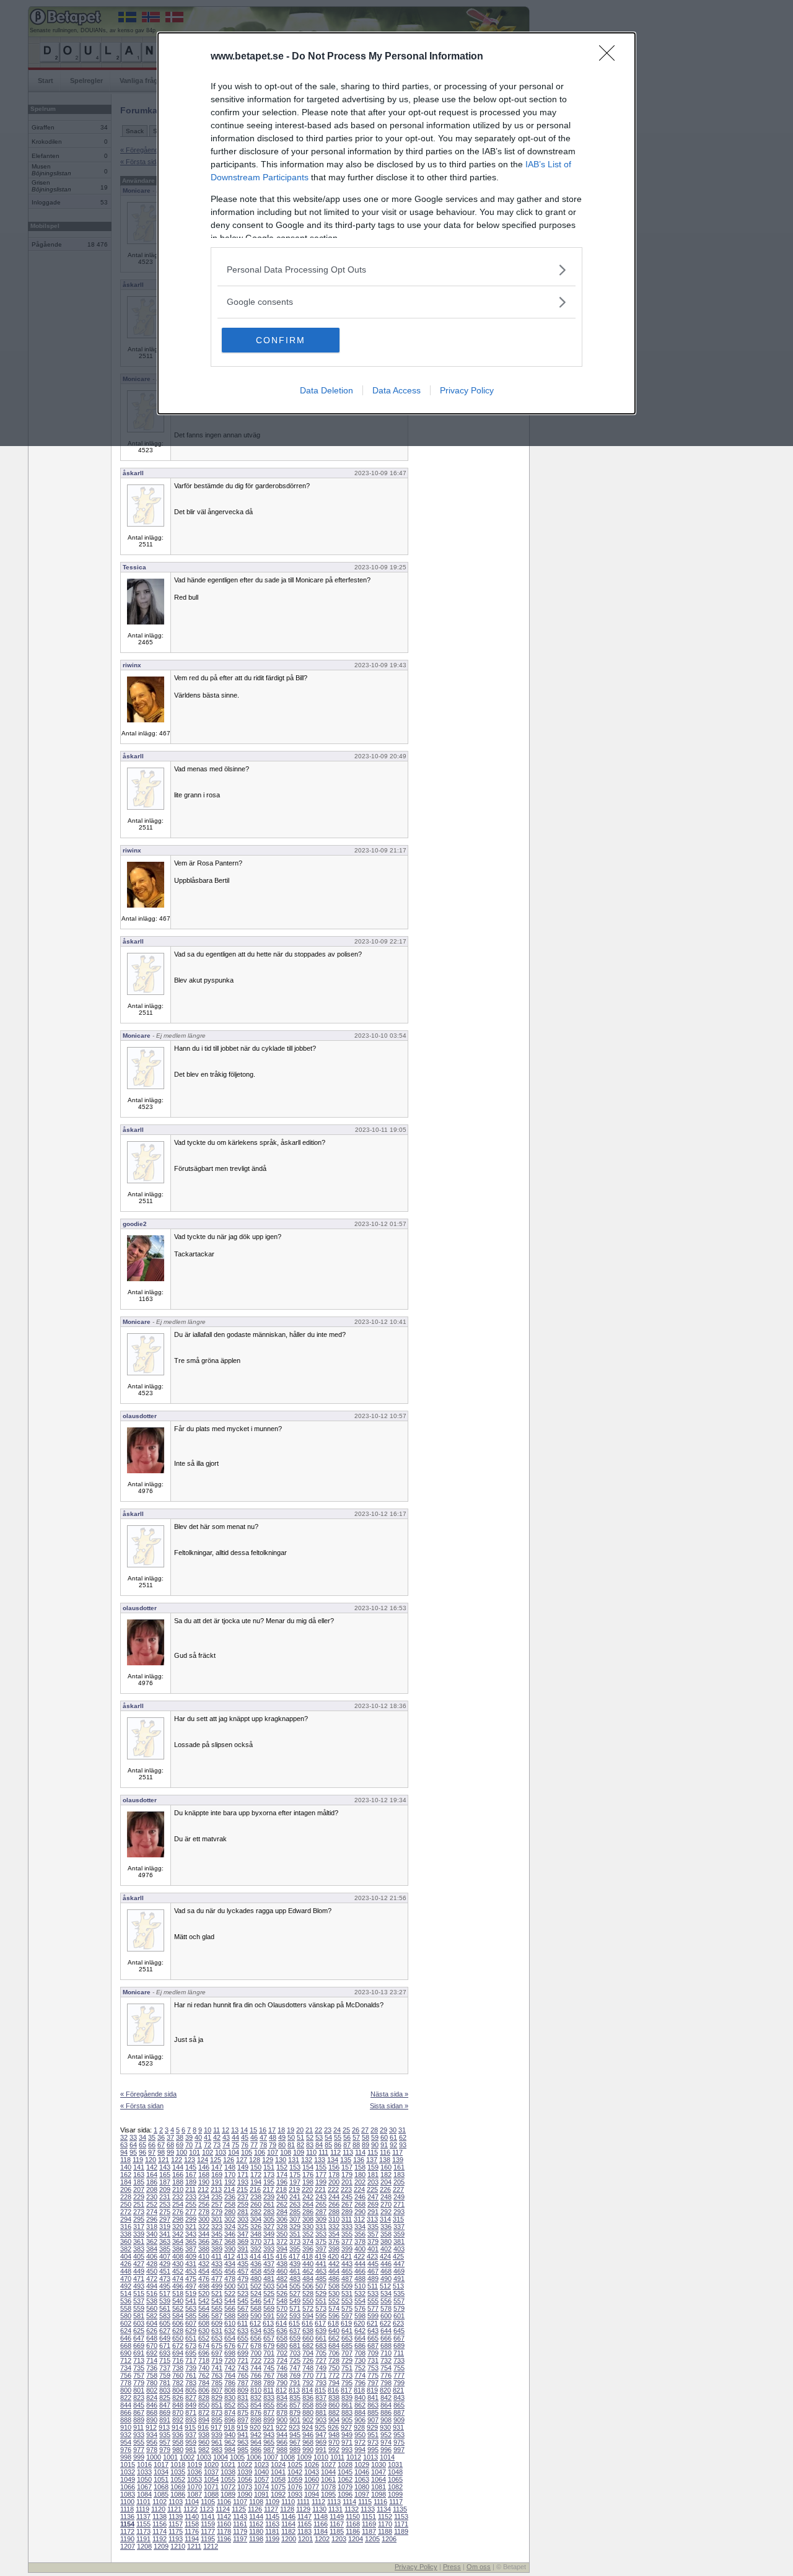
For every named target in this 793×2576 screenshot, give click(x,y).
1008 (287, 2457)
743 (243, 2368)
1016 (144, 2464)
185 (139, 2182)
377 (347, 2241)
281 (243, 2212)
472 (152, 2279)
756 (126, 2375)
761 (191, 2375)
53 (319, 2137)
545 (243, 2301)
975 (399, 2442)
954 (126, 2442)
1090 (245, 2494)
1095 (328, 2494)
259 (243, 2204)
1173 (143, 2531)
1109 (272, 2502)
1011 (337, 2457)
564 (204, 2308)
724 (282, 2360)
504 (282, 2286)
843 (399, 2398)
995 (373, 2450)
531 (347, 2293)
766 (256, 2375)
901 (295, 2420)
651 (191, 2338)
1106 (224, 2502)
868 (152, 2412)
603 (139, 2323)
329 (295, 2227)
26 (356, 2130)
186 (152, 2182)
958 (178, 2442)
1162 (256, 2524)
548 (282, 2301)
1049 (128, 2479)
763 (217, 2375)
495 (165, 2286)
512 (385, 2286)
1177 (208, 2531)
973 (373, 2442)
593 (295, 2316)
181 (373, 2175)
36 (161, 2137)
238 (256, 2197)
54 (328, 2137)
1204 (356, 2539)
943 (269, 2435)
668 (126, 2346)
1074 (261, 2487)
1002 (187, 2457)
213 (216, 2189)
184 (126, 2182)
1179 (240, 2531)
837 (321, 2398)
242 (308, 2197)
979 (165, 2450)
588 (230, 2316)
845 (139, 2405)
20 (300, 2130)
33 (133, 2137)
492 (126, 2286)
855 (269, 2405)
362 (152, 2241)
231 (165, 2197)
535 (399, 2293)
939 (217, 2435)
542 (204, 2301)
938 (204, 2435)
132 (307, 2160)
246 (360, 2197)
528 (308, 2293)
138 (385, 2160)
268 (360, 2204)
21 (309, 2130)
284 (282, 2212)
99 (170, 2152)
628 (178, 2331)
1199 (272, 2539)
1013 (370, 2457)
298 (178, 2219)
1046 (362, 2472)
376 (334, 2241)
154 (308, 2167)
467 (373, 2271)
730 (360, 2360)
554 (360, 2301)
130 (281, 2160)
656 (256, 2338)
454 (204, 2271)
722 (256, 2360)
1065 (395, 2479)
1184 (321, 2531)
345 (217, 2234)
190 (204, 2182)
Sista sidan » (389, 2106)
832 (256, 2398)
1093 (295, 2494)
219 (294, 2189)
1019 (195, 2464)
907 (373, 2420)
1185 (337, 2531)
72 (208, 2145)
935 (165, 2435)
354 (334, 2234)
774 (360, 2375)
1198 (256, 2539)
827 (191, 2398)
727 (321, 2360)
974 (386, 2442)
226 (385, 2189)
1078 (328, 2487)
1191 (143, 2539)
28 (374, 2130)
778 (126, 2383)
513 (398, 2286)
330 (308, 2227)
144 (178, 2167)
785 (217, 2383)
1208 (144, 2546)
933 (139, 2435)
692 (152, 2353)
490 (386, 2279)
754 (386, 2368)
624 (126, 2331)
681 (295, 2346)
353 (321, 2234)
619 (346, 2323)
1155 (143, 2524)
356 (360, 2234)
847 (165, 2405)
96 (142, 2152)
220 (307, 2189)
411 (217, 2256)
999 (139, 2457)
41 (208, 2137)
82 (300, 2145)
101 (195, 2152)
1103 (176, 2502)
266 (334, 2204)
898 (256, 2420)
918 (229, 2427)
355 (347, 2234)
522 (230, 2293)
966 (282, 2442)
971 (347, 2442)
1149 (337, 2517)
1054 (211, 2479)
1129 (303, 2509)
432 (204, 2264)
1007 (271, 2457)
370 (256, 2241)
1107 (240, 2502)
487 (347, 2279)
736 (152, 2368)
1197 (240, 2539)
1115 (365, 2502)
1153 (401, 2517)
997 (399, 2450)
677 (243, 2346)
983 (217, 2450)
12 (226, 2130)
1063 (362, 2479)
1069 (178, 2487)
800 (126, 2390)
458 (256, 2271)
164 (152, 2175)
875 (243, 2412)
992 (334, 2450)
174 (282, 2175)
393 (269, 2249)
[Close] (611, 57)
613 (268, 2323)
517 (165, 2293)
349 (269, 2234)
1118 (127, 2509)
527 (295, 2293)
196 (282, 2182)
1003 (204, 2457)
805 (191, 2390)
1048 (395, 2472)
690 (126, 2353)
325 (243, 2227)
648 (152, 2338)
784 (204, 2383)
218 (281, 2189)
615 (294, 2323)
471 (139, 2279)
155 (321, 2167)
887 (399, 2412)
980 (178, 2450)
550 (308, 2301)
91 (384, 2145)
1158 (192, 2524)
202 (360, 2182)
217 (268, 2189)
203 (373, 2182)
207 (139, 2189)
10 (208, 2130)
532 (360, 2293)
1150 (353, 2517)
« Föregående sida (148, 2094)
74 (226, 2145)
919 (242, 2427)
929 (372, 2427)
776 (386, 2375)
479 (243, 2279)
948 (334, 2435)
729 (347, 2360)
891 (165, 2420)
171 (243, 2175)
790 (282, 2383)
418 (307, 2256)
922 (281, 2427)
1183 (304, 2531)
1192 (160, 2539)
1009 (304, 2457)
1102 (160, 2502)
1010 (321, 2457)
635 (269, 2331)
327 (269, 2227)
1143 (240, 2517)
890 (152, 2420)
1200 (289, 2539)
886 (386, 2412)
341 (165, 2234)
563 (191, 2308)
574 (334, 2308)
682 (308, 2346)
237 (243, 2197)
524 (256, 2293)
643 (373, 2331)
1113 (334, 2502)
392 (256, 2249)
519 (191, 2293)
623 (398, 2323)
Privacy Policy (467, 390)
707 (347, 2353)
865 (399, 2405)
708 (360, 2353)
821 (398, 2390)
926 (333, 2427)
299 (191, 2219)
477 (217, 2279)
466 (360, 2271)
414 (255, 2256)
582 (152, 2316)
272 (126, 2212)
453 (191, 2271)
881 (321, 2412)
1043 (312, 2472)
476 (204, 2279)
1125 (239, 2509)
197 (295, 2182)
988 (282, 2450)
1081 (379, 2487)
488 (360, 2279)
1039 (245, 2472)
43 (226, 2137)
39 (189, 2137)
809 (243, 2390)
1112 (318, 2502)
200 (334, 2182)
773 (347, 2375)
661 (321, 2338)
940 (230, 2435)
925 (320, 2427)
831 (243, 2398)
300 (204, 2219)
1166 (321, 2524)
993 (347, 2450)
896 (230, 2420)
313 (372, 2219)
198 (308, 2182)
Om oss (479, 2567)
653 (217, 2338)
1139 (176, 2517)
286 (308, 2212)
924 (307, 2427)
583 (165, 2316)
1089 (228, 2494)
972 (360, 2442)
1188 (385, 2531)
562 (178, 2308)
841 (373, 2398)
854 (256, 2405)
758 (152, 2375)
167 (191, 2175)
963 (243, 2442)
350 (282, 2234)
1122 (191, 2509)
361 (139, 2241)
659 (295, 2338)
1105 (208, 2502)
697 (217, 2353)
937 (191, 2435)
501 (243, 2286)
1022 (245, 2464)
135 (346, 2160)
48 (273, 2137)
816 (333, 2390)
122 (177, 2160)
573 (321, 2308)
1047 (379, 2472)
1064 (379, 2479)
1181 (272, 2531)
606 (178, 2323)
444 (360, 2264)
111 (323, 2152)
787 (243, 2383)
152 (282, 2167)
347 (243, 2234)
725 (295, 2360)
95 (133, 2152)
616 (307, 2323)
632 (230, 2331)
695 (191, 2353)
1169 (369, 2524)
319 (165, 2227)
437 (269, 2264)
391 (243, 2249)
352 (308, 2234)
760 (178, 2375)
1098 (379, 2494)
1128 (287, 2509)
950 (360, 2435)
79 (273, 2145)
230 (152, 2197)
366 (204, 2241)
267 (347, 2204)
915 (190, 2427)
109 (299, 2152)
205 (399, 2182)
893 (191, 2420)
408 (178, 2256)
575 (347, 2308)
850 (204, 2405)
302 (230, 2219)
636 (282, 2331)
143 (165, 2167)
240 (282, 2197)
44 (235, 2137)
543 (217, 2301)
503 (269, 2286)
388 (204, 2249)
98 (161, 2152)
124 (203, 2160)
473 (165, 2279)
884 (360, 2412)
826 (178, 2398)
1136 (127, 2517)
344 (204, 2234)
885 (373, 2412)
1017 (161, 2464)
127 (242, 2160)
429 (165, 2264)
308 (308, 2219)
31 (402, 2130)
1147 (304, 2517)
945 (295, 2435)
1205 (372, 2539)
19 (291, 2130)
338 (126, 2234)
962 (230, 2442)
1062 (345, 2479)
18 (281, 2130)
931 (398, 2427)
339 (139, 2234)
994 (360, 2450)
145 (191, 2167)
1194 (192, 2539)
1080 (362, 2487)
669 (139, 2346)
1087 (195, 2494)
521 (217, 2293)
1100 (127, 2502)
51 (300, 2137)
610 (230, 2323)
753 (373, 2368)
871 (191, 2412)
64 (133, 2145)
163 (139, 2175)
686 (360, 2346)
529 (321, 2293)
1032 (128, 2472)
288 (334, 2212)
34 (142, 2137)
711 (399, 2353)
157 (347, 2167)
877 (269, 2412)
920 (255, 2427)
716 (178, 2360)
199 (321, 2182)
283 (269, 2212)
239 (269, 2197)
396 (308, 2249)
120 (151, 2160)
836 (308, 2398)
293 (399, 2212)
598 (360, 2316)
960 (204, 2442)
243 (321, 2197)
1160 (224, 2524)
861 (347, 2405)
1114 (349, 2502)
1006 (254, 2457)
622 (385, 2323)
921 (268, 2427)
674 (204, 2346)
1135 (400, 2509)
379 (373, 2241)
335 (373, 2227)
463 (321, 2271)
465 (347, 2271)
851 (217, 2405)
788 (256, 2383)
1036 (195, 2472)
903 (321, 2420)
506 (308, 2286)
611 (243, 2323)
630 (204, 2331)
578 (386, 2308)
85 (328, 2145)
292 (386, 2212)
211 (191, 2189)
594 (308, 2316)
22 (318, 2130)
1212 (211, 2546)
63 (124, 2145)
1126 (255, 2509)
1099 (395, 2494)
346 (230, 2234)
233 (191, 2197)
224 (359, 2189)
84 (319, 2145)
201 (347, 2182)
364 (178, 2241)
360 (126, 2241)
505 (295, 2286)
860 (334, 2405)
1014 (387, 2457)
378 (360, 2241)
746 (282, 2368)
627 (165, 2331)
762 (204, 2375)
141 (139, 2167)
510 (360, 2286)
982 (204, 2450)
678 (256, 2346)
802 (152, 2390)
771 (321, 2375)
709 (373, 2353)
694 (178, 2353)
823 (139, 2398)
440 (308, 2264)
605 (165, 2323)
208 (152, 2189)
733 (399, 2360)
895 (217, 2420)
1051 (161, 2479)
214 (229, 2189)
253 (165, 2204)
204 (386, 2182)
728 (334, 2360)
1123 (207, 2509)
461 (295, 2271)
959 (191, 2442)
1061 (328, 2479)
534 (386, 2293)
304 (256, 2219)
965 (269, 2442)
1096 (345, 2494)
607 (191, 2323)
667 (399, 2338)
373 (295, 2241)
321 (191, 2227)
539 (165, 2301)
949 (347, 2435)
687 (373, 2346)
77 (254, 2145)
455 (217, 2271)
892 (178, 2420)
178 (334, 2175)
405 (139, 2256)
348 (256, 2234)
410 (204, 2256)
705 (321, 2353)
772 (334, 2375)
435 (243, 2264)
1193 (176, 2539)
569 (269, 2308)
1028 (345, 2464)
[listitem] (396, 270)
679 (269, 2346)
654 (230, 2338)
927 (346, 2427)
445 (373, 2264)
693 (165, 2353)
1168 (353, 2524)
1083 (128, 2494)
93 (403, 2145)
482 (282, 2279)
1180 (256, 2531)
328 (282, 2227)
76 (245, 2145)
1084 (144, 2494)
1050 (144, 2479)
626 (152, 2331)
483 (295, 2279)
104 (234, 2152)
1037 (211, 2472)
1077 (312, 2487)
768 (282, 2375)
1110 (288, 2502)
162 (126, 2175)
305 (269, 2219)
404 (126, 2256)
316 (126, 2227)
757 (139, 2375)
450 (152, 2271)
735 (139, 2368)
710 (386, 2353)
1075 (278, 2487)
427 (139, 2264)
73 (217, 2145)
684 (334, 2346)
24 (337, 2130)
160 (386, 2167)
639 (321, 2331)
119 (138, 2160)
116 (385, 2152)
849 (191, 2405)
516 (152, 2293)
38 (180, 2137)
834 (282, 2398)
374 (308, 2241)
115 (373, 2152)
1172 (127, 2531)
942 (256, 2435)
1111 (303, 2502)
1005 (237, 2457)
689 (399, 2346)
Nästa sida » (389, 2094)
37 (170, 2137)
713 (139, 2360)
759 (165, 2375)
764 (230, 2375)
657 (269, 2338)
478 (230, 2279)
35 (152, 2137)
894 (204, 2420)
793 (321, 2383)
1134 (384, 2509)
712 (126, 2360)
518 (178, 2293)
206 (126, 2189)
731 (373, 2360)
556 (386, 2301)
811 (269, 2390)
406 (152, 2256)
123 (190, 2160)
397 (321, 2249)
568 (256, 2308)
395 (295, 2249)
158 (360, 2167)
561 (165, 2308)
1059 (295, 2479)
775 (373, 2375)
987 (269, 2450)
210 (178, 2189)
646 (126, 2338)
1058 (278, 2479)
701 (269, 2353)
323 (217, 2227)
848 (178, 2405)
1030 (379, 2464)
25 (346, 2130)
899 (269, 2420)
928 (359, 2427)
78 (263, 2145)
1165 (304, 2524)
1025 (295, 2464)
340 (152, 2234)
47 (263, 2137)
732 (386, 2360)
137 (372, 2160)
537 (139, 2301)
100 (182, 2152)
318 (152, 2227)
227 (398, 2189)
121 (164, 2160)
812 (281, 2390)
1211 (194, 2546)
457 (243, 2271)
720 (230, 2360)
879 (295, 2412)
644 (386, 2331)
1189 (401, 2531)
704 (308, 2353)
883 (347, 2412)
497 (191, 2286)
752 (360, 2368)
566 (230, 2308)
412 (229, 2256)
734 (126, 2368)
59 (375, 2137)
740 (204, 2368)
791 (295, 2383)
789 (269, 2383)
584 (178, 2316)
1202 (322, 2539)
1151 (369, 2517)
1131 (335, 2509)
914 (177, 2427)
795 (347, 2383)
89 (366, 2145)
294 (126, 2219)
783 (191, 2383)
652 (204, 2338)
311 (347, 2219)
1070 (195, 2487)
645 (399, 2331)
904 (334, 2420)
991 (321, 2450)
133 (320, 2160)
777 (399, 2375)
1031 (395, 2464)
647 (139, 2338)
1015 (128, 2464)
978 (152, 2450)
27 (365, 2130)
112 (335, 2152)
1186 (353, 2531)
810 (256, 2390)
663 (347, 2338)
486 (334, 2279)
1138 (160, 2517)
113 (348, 2152)
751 (347, 2368)
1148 (321, 2517)
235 (217, 2197)
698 (230, 2353)
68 (170, 2145)
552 (334, 2301)
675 (217, 2346)
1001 (170, 2457)
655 (243, 2338)
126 (229, 2160)
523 (243, 2293)
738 (178, 2368)
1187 (369, 2531)
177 (321, 2175)
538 (152, 2301)
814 (307, 2390)
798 (386, 2383)
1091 (261, 2494)
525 (269, 2293)
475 (191, 2279)
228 (126, 2197)
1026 (312, 2464)
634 (256, 2331)
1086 (178, 2494)
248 (386, 2197)
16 (263, 2130)
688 (386, 2346)
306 (282, 2219)
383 (139, 2249)
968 (308, 2442)
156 (334, 2167)
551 (321, 2301)
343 (191, 2234)
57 (356, 2137)
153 (295, 2167)
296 (152, 2219)
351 (295, 2234)
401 (373, 2249)
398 (334, 2249)
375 (321, 2241)
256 (204, 2204)
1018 (178, 2464)
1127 (271, 2509)
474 (178, 2279)
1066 (128, 2487)
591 (269, 2316)
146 (204, 2167)
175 (295, 2175)
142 (152, 2167)
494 (152, 2286)
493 (139, 2286)
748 (308, 2368)
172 (256, 2175)
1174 (160, 2531)
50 (291, 2137)
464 (334, 2271)
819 (372, 2390)
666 (386, 2338)
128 (255, 2160)
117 (397, 2152)
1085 (161, 2494)
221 (320, 2189)
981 (191, 2450)
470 (126, 2279)
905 (347, 2420)
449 (139, 2271)
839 (347, 2398)
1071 (211, 2487)
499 (217, 2286)
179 (347, 2175)
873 (217, 2412)
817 (346, 2390)
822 (126, 2398)
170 (230, 2175)
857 (295, 2405)
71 (198, 2145)
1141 (208, 2517)
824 (152, 2398)
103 (221, 2152)
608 (204, 2323)
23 (328, 2130)
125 (216, 2160)
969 (321, 2442)
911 (138, 2427)
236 (230, 2197)
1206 (389, 2539)
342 (178, 2234)
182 (386, 2175)
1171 (401, 2524)
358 (386, 2234)
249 (399, 2197)
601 (399, 2316)
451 (165, 2271)
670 (152, 2346)
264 (308, 2204)
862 (360, 2405)
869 (165, 2412)
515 (139, 2293)
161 (399, 2167)
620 (359, 2323)
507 (321, 2286)
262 (282, 2204)
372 (282, 2241)
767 (269, 2375)
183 (399, 2175)
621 (372, 2323)
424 (385, 2256)
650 (178, 2338)
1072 (228, 2487)
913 (164, 2427)
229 (139, 2197)
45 (245, 2137)
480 (256, 2279)
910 (126, 2427)
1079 (345, 2487)
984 (230, 2450)
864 (386, 2405)
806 (204, 2390)
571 (295, 2308)
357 (373, 2234)
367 (217, 2241)
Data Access (396, 390)
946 (308, 2435)
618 (333, 2323)
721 (243, 2360)
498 (204, 2286)
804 (178, 2390)
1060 (312, 2479)
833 (269, 2398)
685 (347, 2346)
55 (338, 2137)
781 (165, 2383)
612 (255, 2323)
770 (308, 2375)
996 (386, 2450)
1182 (288, 2531)
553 (347, 2301)
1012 (354, 2457)
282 (256, 2212)
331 (321, 2227)
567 (243, 2308)
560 (152, 2308)
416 (281, 2256)
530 (334, 2293)
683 (321, 2346)
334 (360, 2227)
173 (269, 2175)
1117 (396, 2502)
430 (178, 2264)
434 (230, 2264)
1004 (221, 2457)
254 (178, 2204)
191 (217, 2182)
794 (334, 2383)
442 (334, 2264)
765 (243, 2375)
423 (372, 2256)
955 (139, 2442)
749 (321, 2368)
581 (139, 2316)
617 (320, 2323)
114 (360, 2152)
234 (204, 2197)
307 (295, 2219)
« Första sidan (142, 2106)
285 (295, 2212)
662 (334, 2338)
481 (269, 2279)
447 (399, 2264)
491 (399, 2279)
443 (347, 2264)
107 (273, 2152)
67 (161, 2145)
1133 (368, 2509)
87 (347, 2145)
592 (282, 2316)
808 (230, 2390)
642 (360, 2331)
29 (383, 2130)
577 (373, 2308)
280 (230, 2212)
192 (230, 2182)
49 (282, 2137)
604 (152, 2323)
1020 (211, 2464)
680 (282, 2346)
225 (372, 2189)
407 (165, 2256)
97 (152, 2152)
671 (165, 2346)
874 (230, 2412)
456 (230, 2271)
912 (151, 2427)
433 (217, 2264)
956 (152, 2442)
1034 (161, 2472)
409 (191, 2256)
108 (286, 2152)
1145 (272, 2517)
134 (333, 2160)
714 (152, 2360)
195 (269, 2182)
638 (308, 2331)
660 (308, 2338)
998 (126, 2457)
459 (269, 2271)
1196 (224, 2539)
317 (139, 2227)
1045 (345, 2472)
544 (230, 2301)
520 (204, 2293)
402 (386, 2249)
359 (399, 2234)
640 (334, 2331)
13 (235, 2130)
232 (178, 2197)
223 (346, 2189)
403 (399, 2249)
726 (308, 2360)
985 (243, 2450)
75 (235, 2145)
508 (334, 2286)
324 (230, 2227)
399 (347, 2249)
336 (386, 2227)
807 (217, 2390)
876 (256, 2412)
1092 (278, 2494)
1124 (223, 2509)
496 (178, 2286)
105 (247, 2152)
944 (282, 2435)
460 (282, 2271)
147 (217, 2167)
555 (373, 2301)
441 (321, 2264)
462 (308, 2271)
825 (165, 2398)
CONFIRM (281, 340)
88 (356, 2145)
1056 (245, 2479)
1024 (278, 2464)
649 (165, 2338)
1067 (144, 2487)
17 (272, 2130)
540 (178, 2301)
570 (282, 2308)
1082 (395, 2487)
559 (139, 2308)
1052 (178, 2479)
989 (295, 2450)
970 (334, 2442)
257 (217, 2204)
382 (126, 2249)
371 (269, 2241)
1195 (208, 2539)
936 (178, 2435)
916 (203, 2427)
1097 (362, 2494)
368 (230, 2241)
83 (310, 2145)
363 (165, 2241)
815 (320, 2390)
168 (204, 2175)
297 (165, 2219)
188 (178, 2182)
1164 (288, 2524)
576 (360, 2308)
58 (366, 2137)
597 (347, 2316)
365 (191, 2241)
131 (294, 2160)
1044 (328, 2472)
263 (295, 2204)
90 (375, 2145)
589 (243, 2316)
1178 (224, 2531)
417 (294, 2256)
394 (282, 2249)
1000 (154, 2457)
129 (268, 2160)
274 (152, 2212)
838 (334, 2398)
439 (295, 2264)
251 (139, 2204)
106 (260, 2152)
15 (253, 2130)
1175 (176, 2531)
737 (165, 2368)
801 (139, 2390)
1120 (158, 2509)
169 (217, 2175)
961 (217, 2442)
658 (282, 2338)
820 (385, 2390)
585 (191, 2316)
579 (399, 2308)
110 (311, 2152)
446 (386, 2264)
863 (373, 2405)
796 (360, 2383)
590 (256, 2316)
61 (393, 2137)
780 (152, 2383)
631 (217, 2331)
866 (126, 2412)
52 (310, 2137)
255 (191, 2204)
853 (243, 2405)
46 (254, 2137)
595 (321, 2316)
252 (152, 2204)
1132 (352, 2509)
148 (230, 2167)
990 (308, 2450)
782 (178, 2383)
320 (178, 2227)
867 (139, 2412)
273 (139, 2212)
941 (243, 2435)
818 (359, 2390)
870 (178, 2412)
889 (139, 2420)
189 (191, 2182)
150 (256, 2167)
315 (398, 2219)
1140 (192, 2517)
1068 (161, 2487)
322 (204, 2227)
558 (126, 2308)
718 (204, 2360)
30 (393, 2130)
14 (244, 2130)
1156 (160, 2524)
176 (308, 2175)
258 (230, 2204)
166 (178, 2175)
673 (191, 2346)
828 (204, 2398)
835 (295, 2398)
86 (338, 2145)
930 (385, 2427)
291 (373, 2212)
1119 (142, 2509)
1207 (128, 2546)
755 (399, 2368)
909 (399, 2420)
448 (126, 2271)
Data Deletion (326, 390)
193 (243, 2182)
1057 (261, 2479)
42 (217, 2137)
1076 (295, 2487)
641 (347, 2331)
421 (346, 2256)
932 (126, 2435)
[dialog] (396, 223)
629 (191, 2331)
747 (295, 2368)
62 (403, 2137)
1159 (208, 2524)
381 (399, 2241)
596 (334, 2316)
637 (295, 2331)
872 (204, 2412)
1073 (245, 2487)
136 (359, 2160)
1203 (339, 2539)
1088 (211, 2494)
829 (217, 2398)
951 (373, 2435)
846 (152, 2405)
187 (165, 2182)
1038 (228, 2472)
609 (217, 2323)
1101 (143, 2502)
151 (269, 2167)
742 (230, 2368)
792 (308, 2383)
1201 (305, 2539)
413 (242, 2256)
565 (217, 2308)
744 (256, 2368)
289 (347, 2212)
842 (386, 2398)
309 (321, 2219)
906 (360, 2420)
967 (295, 2442)
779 (139, 2383)
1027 (328, 2464)
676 (230, 2346)
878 (282, 2412)
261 (269, 2204)
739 (191, 2368)
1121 (174, 2509)
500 (230, 2286)
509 (347, 2286)
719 (217, 2360)
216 (255, 2189)
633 (243, 2331)
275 (165, 2212)
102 (208, 2152)
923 (294, 2427)
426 (126, 2264)
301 (217, 2219)
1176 (192, 2531)
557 (399, 2301)
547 (269, 2301)
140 (126, 2167)
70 (189, 2145)
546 (256, 2301)
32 (124, 2137)
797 (373, 2383)
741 (217, 2368)
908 (386, 2420)
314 (385, 2219)
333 (347, 2227)
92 (393, 2145)
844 (126, 2405)
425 (398, 2256)
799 (399, 2383)
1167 (337, 2524)
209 (165, 2189)
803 (165, 2390)
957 (165, 2442)
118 (125, 2160)
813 (294, 2390)
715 (165, 2360)
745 (269, 2368)
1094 (312, 2494)
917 (216, 2427)
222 (333, 2189)
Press (452, 2567)
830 (230, 2398)
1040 (261, 2472)
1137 (143, 2517)
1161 (240, 2524)
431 (191, 2264)
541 (191, 2301)
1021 (228, 2464)
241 (295, 2197)
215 (242, 2189)
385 (165, 2249)
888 (126, 2420)
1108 (256, 2502)
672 (178, 2346)
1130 (319, 2509)
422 (359, 2256)
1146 (288, 2517)
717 (191, 2360)
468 (386, 2271)
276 (178, 2212)
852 (230, 2405)
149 (243, 2167)
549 (295, 2301)
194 (256, 2182)
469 (399, 2271)
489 (373, 2279)
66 (152, 2145)
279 (217, 2212)
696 (204, 2353)
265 (321, 2204)
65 (142, 2145)
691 (139, 2353)
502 (256, 2286)
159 (373, 2167)
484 (308, 2279)
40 (198, 2137)
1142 (224, 2517)
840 (360, 2398)
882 (334, 2412)
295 (139, 2219)
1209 (161, 2546)
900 (282, 2420)
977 (139, 2450)
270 (386, 2204)
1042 (295, 2472)
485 (321, 2279)
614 (281, 2323)
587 (217, 2316)
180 (360, 2175)
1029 (362, 2464)
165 (165, 2175)
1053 (195, 2479)
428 (152, 2264)
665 (373, 2338)
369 (243, 2241)
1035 (178, 2472)
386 (178, 2249)
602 (126, 2323)
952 (386, 2435)
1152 (385, 2517)
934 (152, 2435)
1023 (261, 2464)
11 (217, 2130)
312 (359, 2219)
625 (139, 2331)
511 (373, 2286)
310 (334, 2219)
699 (243, 2353)
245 (347, 2197)
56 (347, 2137)
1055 (228, 2479)
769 (295, 2375)
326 (256, 2227)
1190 (127, 2539)
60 (384, 2137)
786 (230, 2383)
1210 (178, 2546)
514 (126, 2293)
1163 (272, 2524)
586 (204, 2316)
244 (334, 2197)
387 (191, 2249)
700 (256, 2353)
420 (333, 2256)
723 (269, 2360)
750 (334, 2368)
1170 (385, 2524)
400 (360, 2249)
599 (373, 2316)
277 (191, 2212)
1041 (278, 2472)
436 (256, 2264)
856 (282, 2405)
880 (308, 2412)
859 (321, 2405)
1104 (192, 2502)
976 (126, 2450)
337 (399, 2227)
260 (256, 2204)
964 (256, 2442)
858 (308, 2405)
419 (320, 2256)
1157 (176, 2524)
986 (256, 2450)
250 (126, 2204)
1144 (256, 2517)
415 (268, 2256)
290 (360, 2212)
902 (308, 2420)
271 (399, 2204)
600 (386, 2316)
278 (204, 2212)
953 (399, 2435)
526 (282, 2293)
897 (243, 2420)
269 (373, 2204)
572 (308, 2308)
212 (203, 2189)
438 (282, 2264)
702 (282, 2353)
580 (126, 2316)
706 (334, 2353)
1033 (144, 2472)
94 (124, 2152)
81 (291, 2145)
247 (373, 2197)
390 (230, 2249)
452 (178, 2271)
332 (334, 2227)
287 (321, 2212)
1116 (380, 2502)
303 (243, 2219)
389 (217, 2249)
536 (126, 2301)
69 (180, 2145)
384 (152, 2249)
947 (321, 2435)
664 (360, 2338)
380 (386, 2241)
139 (398, 2160)
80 (282, 2145)
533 (373, 2293)
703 (295, 2353)
